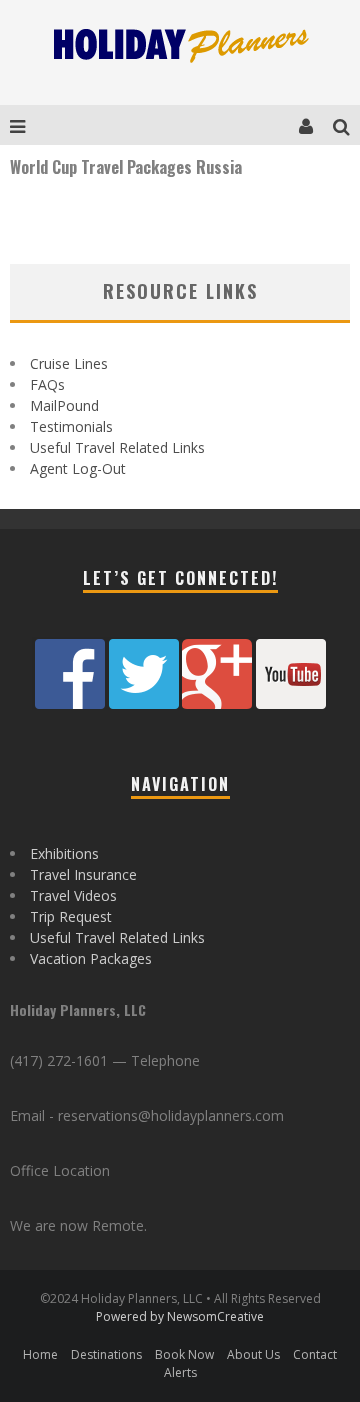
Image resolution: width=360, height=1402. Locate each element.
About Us (253, 1354)
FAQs (47, 384)
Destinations (106, 1354)
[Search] (346, 125)
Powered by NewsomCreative (180, 1316)
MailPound (64, 405)
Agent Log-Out (78, 468)
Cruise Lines (69, 363)
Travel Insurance (83, 874)
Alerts (180, 1372)
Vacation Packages (91, 958)
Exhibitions (64, 853)
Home (40, 1354)
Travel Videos (73, 895)
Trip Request (71, 916)
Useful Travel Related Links (117, 447)
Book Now (184, 1354)
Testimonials (71, 426)
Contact (315, 1354)
